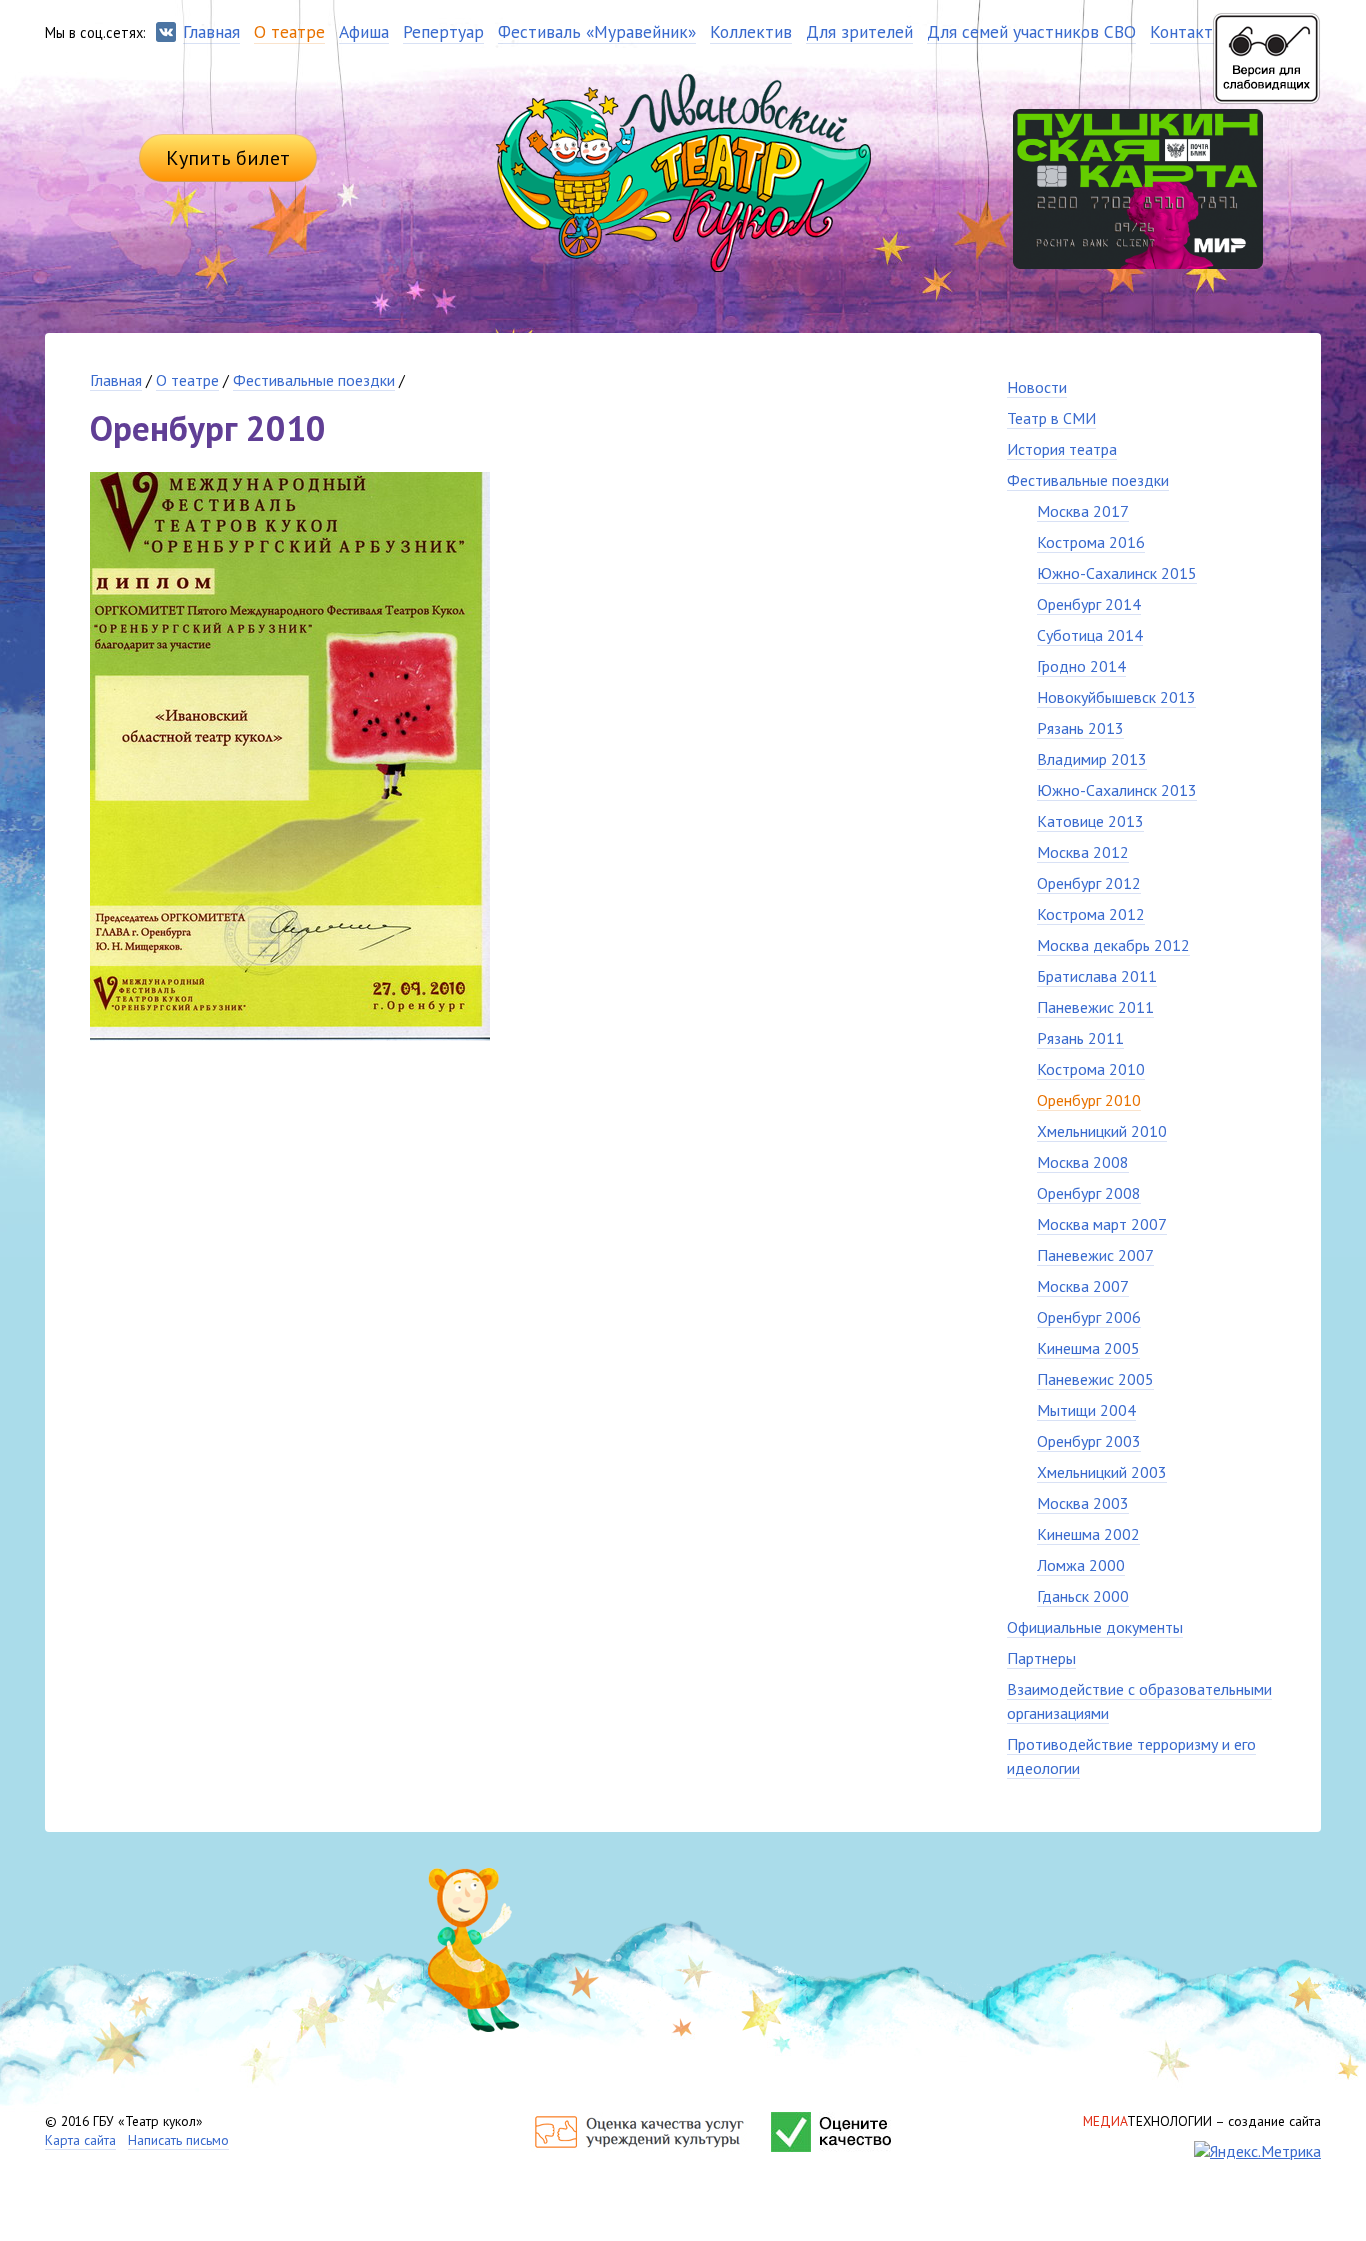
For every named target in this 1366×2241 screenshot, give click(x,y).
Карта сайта (80, 2140)
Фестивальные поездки (314, 380)
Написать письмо (178, 2140)
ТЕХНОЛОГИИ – (1202, 2121)
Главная (116, 380)
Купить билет (228, 158)
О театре (187, 380)
